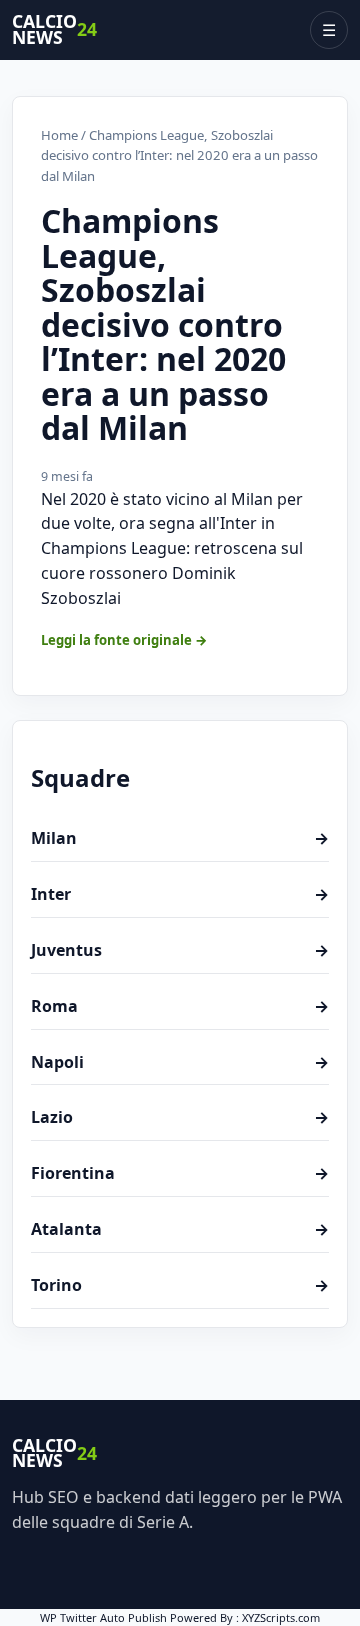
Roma (180, 1006)
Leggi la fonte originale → (124, 640)
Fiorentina (180, 1173)
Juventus (180, 950)
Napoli (180, 1062)
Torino (180, 1285)
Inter (180, 894)
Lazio (180, 1117)
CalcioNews (54, 30)
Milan (180, 838)
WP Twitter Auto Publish (103, 1617)
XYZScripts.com (281, 1617)
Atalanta (180, 1229)
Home (59, 135)
